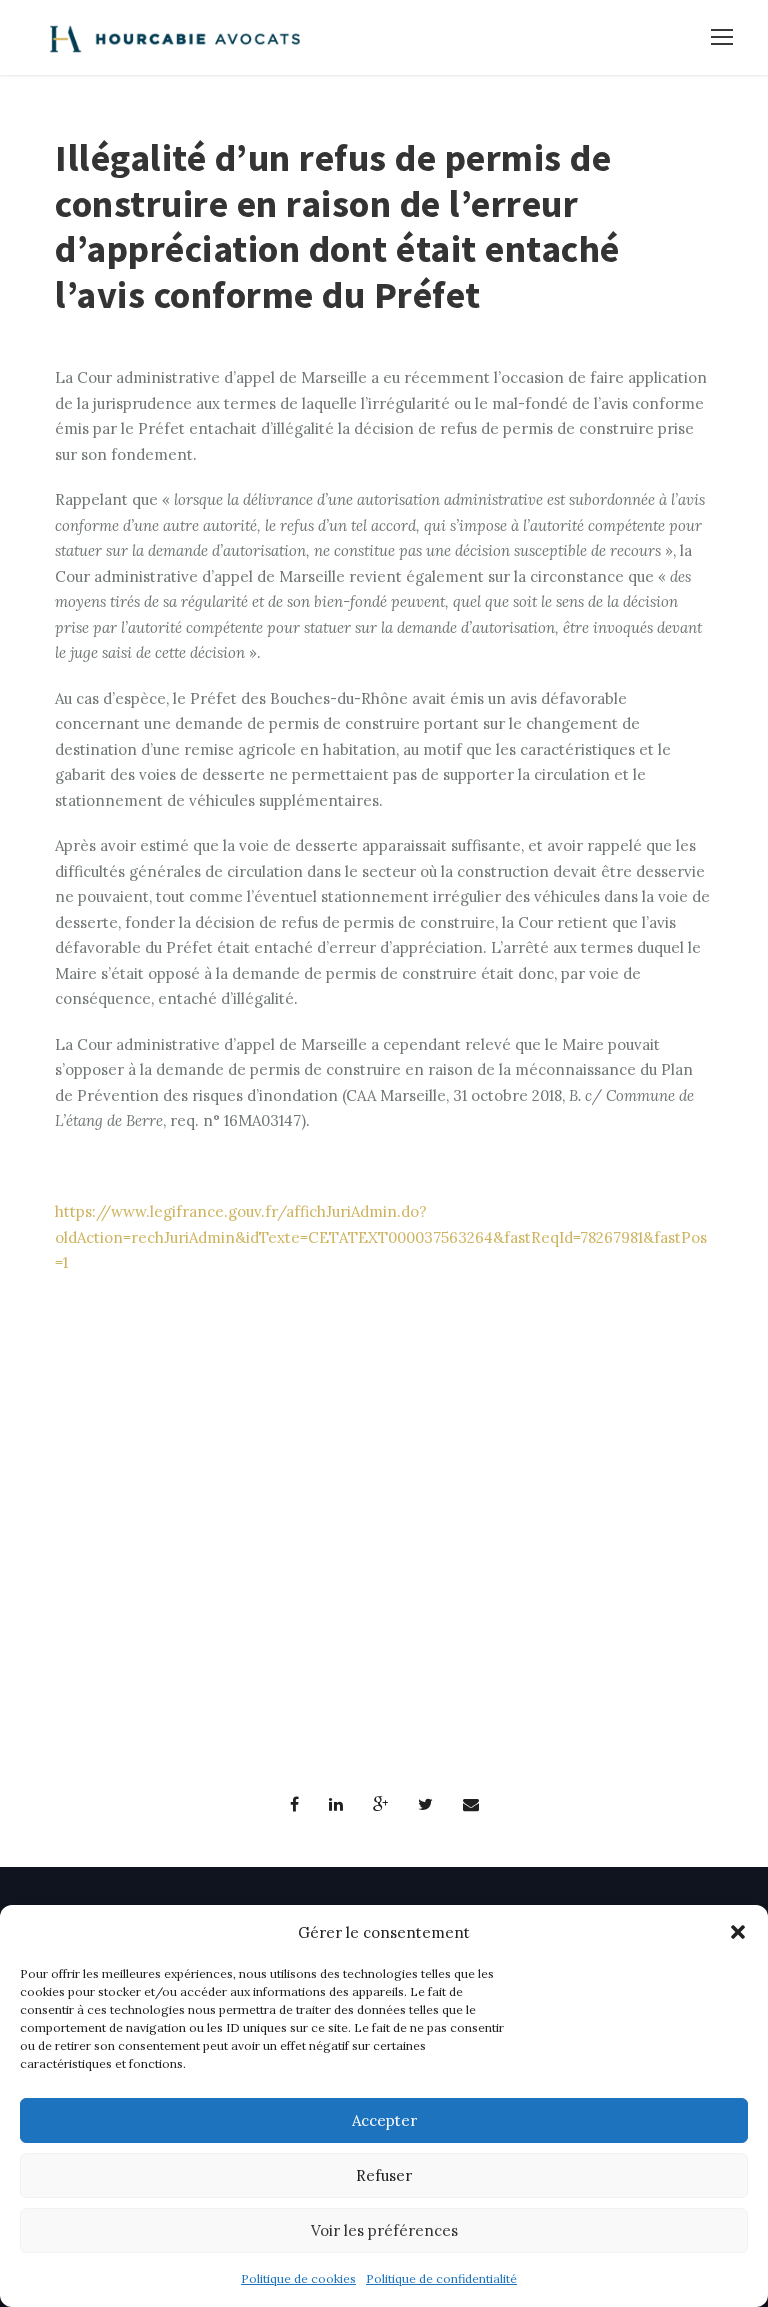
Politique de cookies (298, 2278)
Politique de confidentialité (441, 2278)
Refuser (384, 2175)
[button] (738, 1932)
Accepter (384, 2120)
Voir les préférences (384, 2230)
